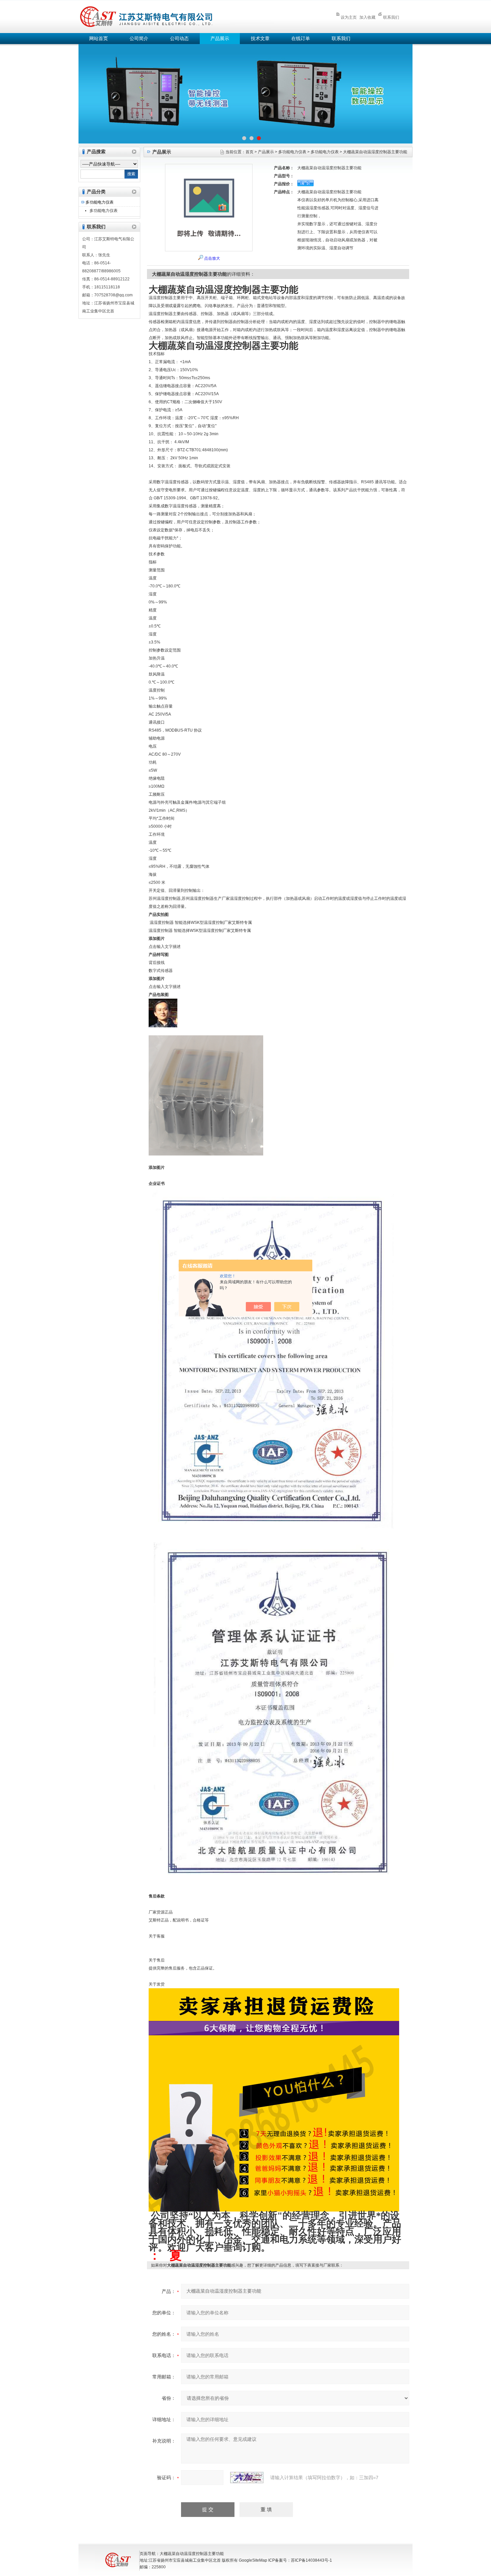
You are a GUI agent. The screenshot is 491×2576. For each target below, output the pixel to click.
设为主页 (349, 17)
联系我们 (391, 17)
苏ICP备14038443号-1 (311, 2560)
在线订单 (301, 39)
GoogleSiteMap (253, 2560)
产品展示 (220, 39)
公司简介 (139, 39)
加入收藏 (367, 17)
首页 (250, 152)
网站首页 (99, 39)
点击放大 (212, 258)
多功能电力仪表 (100, 202)
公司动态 (179, 39)
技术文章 (260, 39)
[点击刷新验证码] (247, 2478)
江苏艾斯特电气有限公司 (195, 16)
